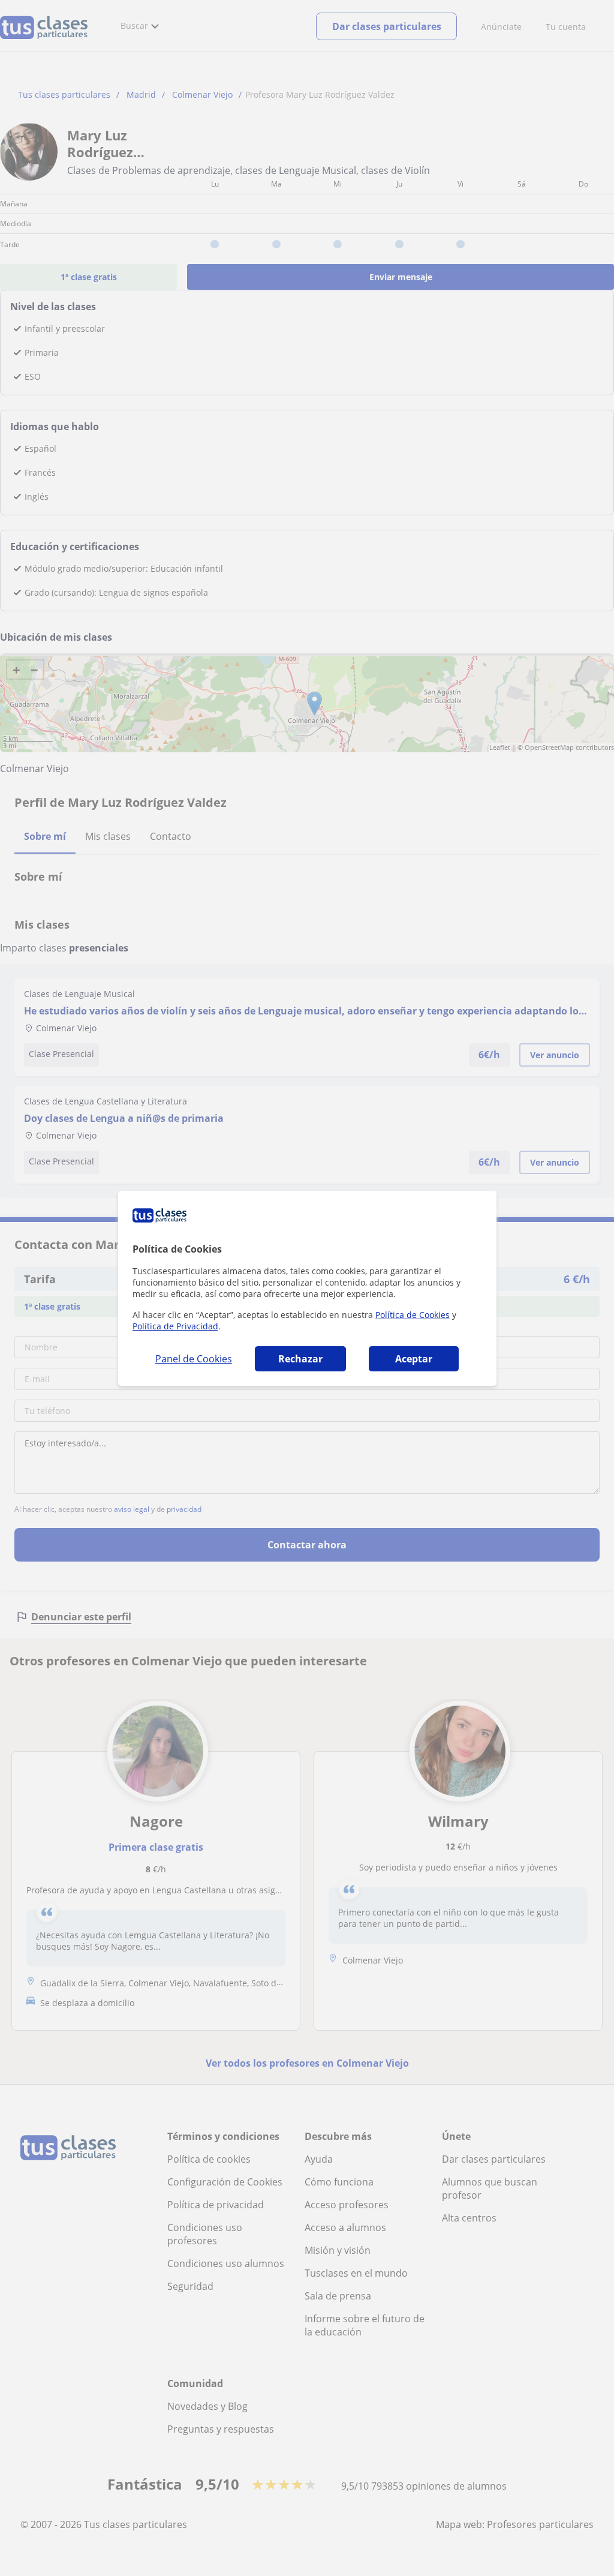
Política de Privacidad (175, 1326)
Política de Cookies (413, 1315)
